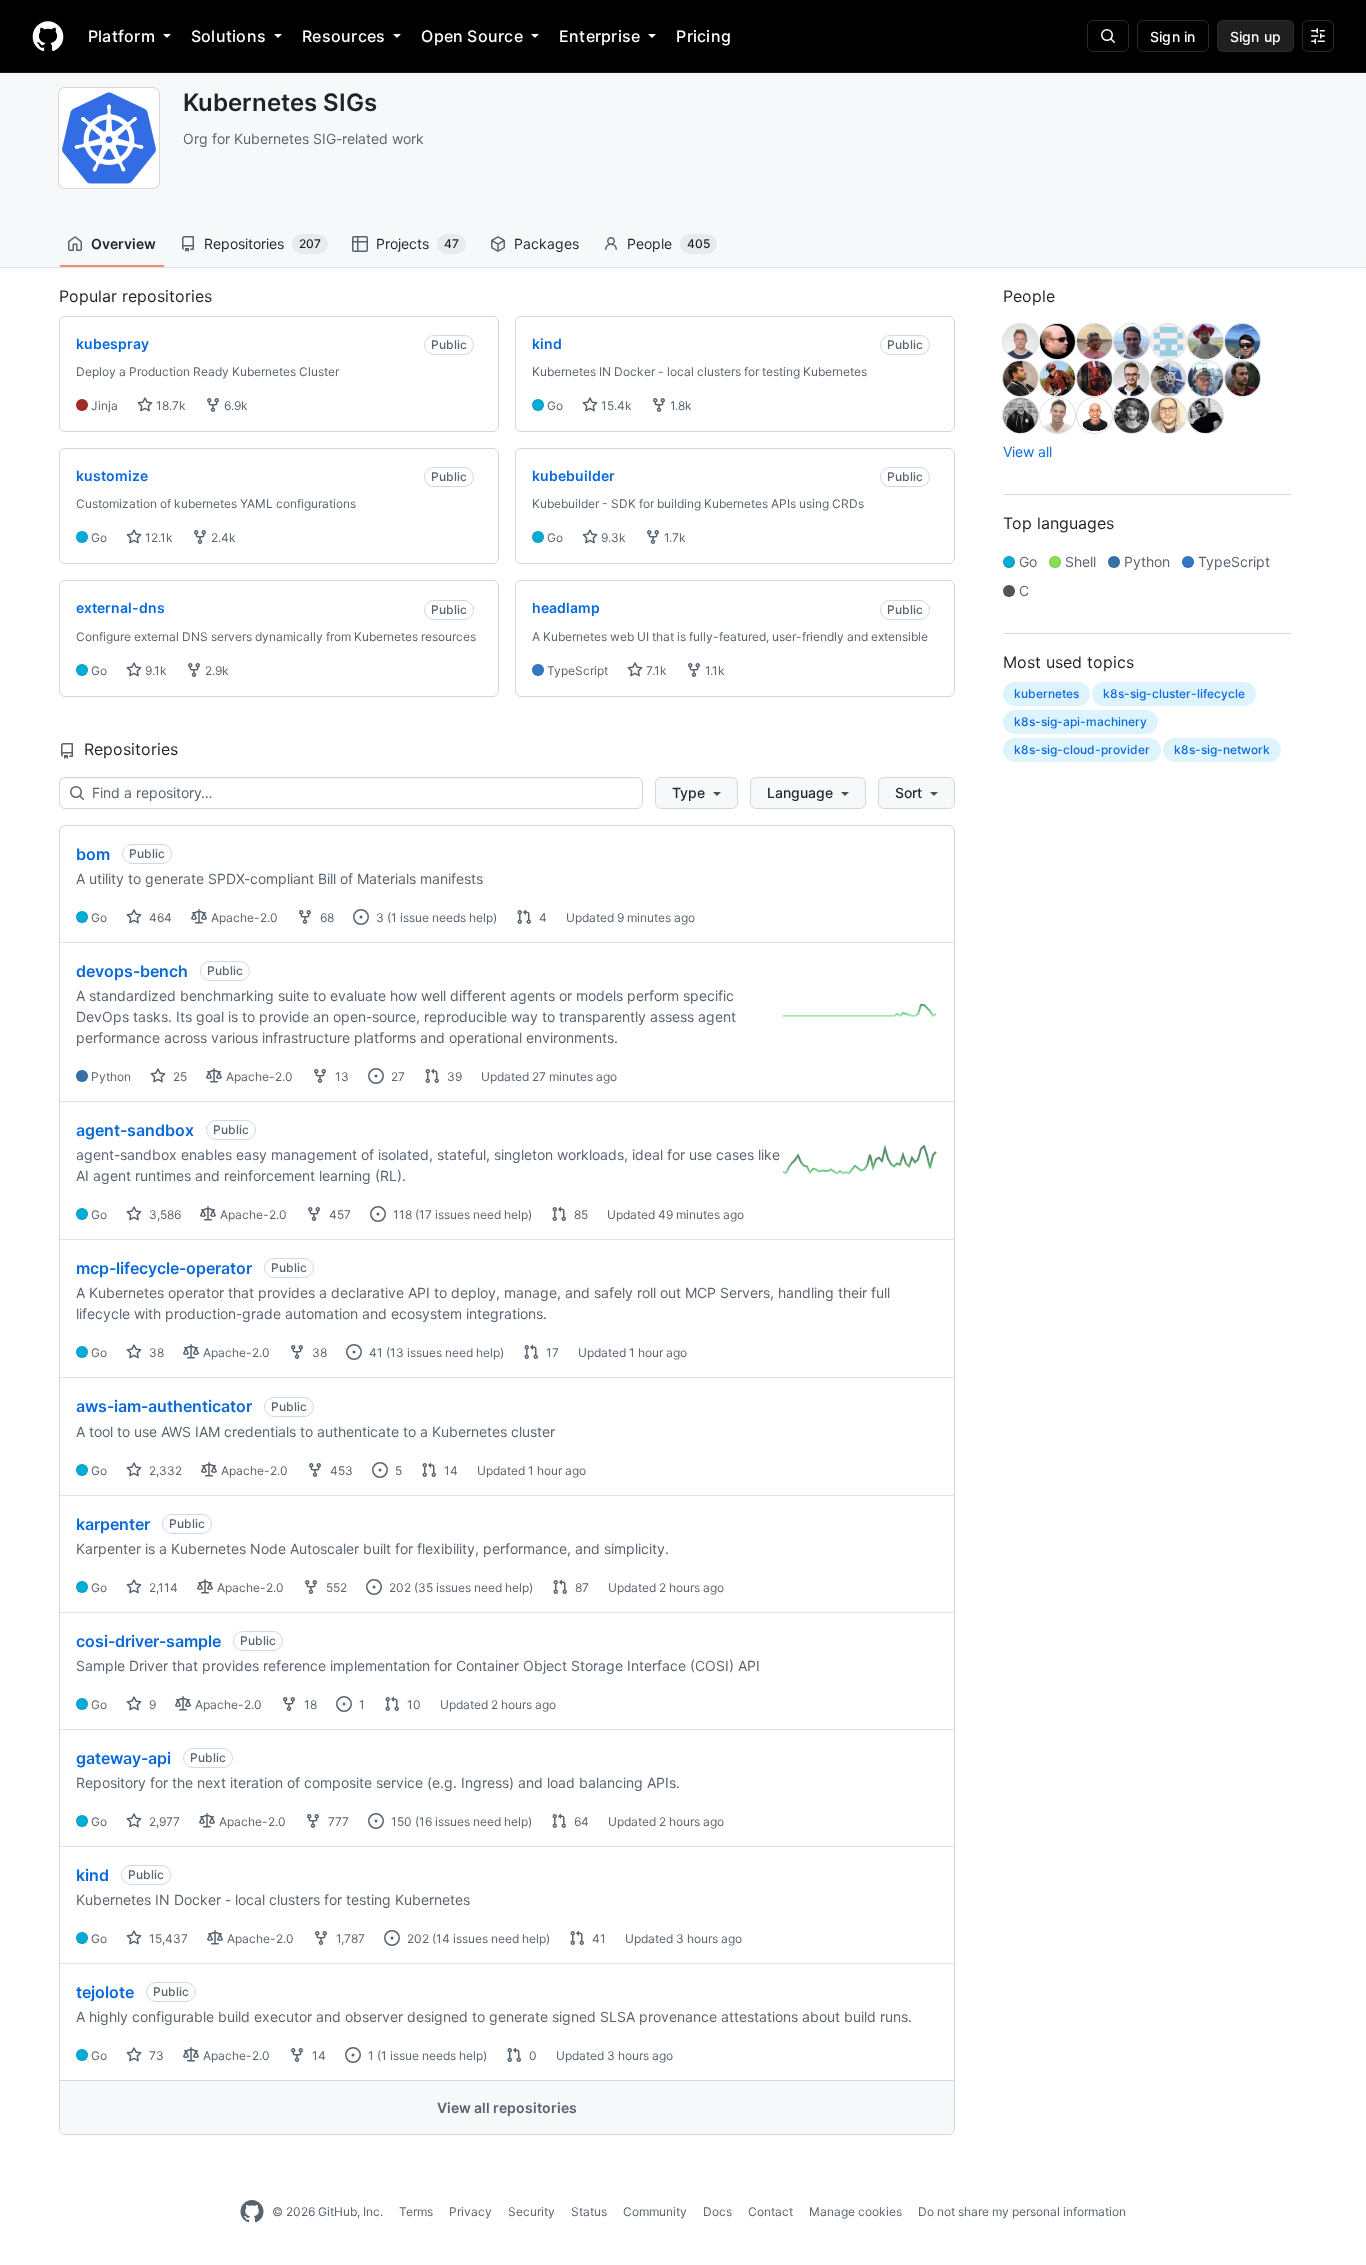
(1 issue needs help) (442, 917)
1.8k (679, 405)
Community (655, 2211)
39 (453, 1076)
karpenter (113, 1524)
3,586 (163, 1214)
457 (338, 1214)
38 (155, 1352)
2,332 (164, 1470)
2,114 (162, 1587)
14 (449, 1470)
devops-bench (132, 971)
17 (551, 1352)
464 (159, 917)
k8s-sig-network (1222, 749)
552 (335, 1587)
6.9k (234, 405)
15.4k (615, 405)
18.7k (169, 405)
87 (580, 1587)
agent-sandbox (135, 1130)
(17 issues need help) (473, 1214)
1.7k (673, 537)
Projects (417, 243)
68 (325, 917)
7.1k (655, 670)
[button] (696, 793)
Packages (546, 243)
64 (580, 1821)
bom (93, 854)
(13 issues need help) (445, 1352)
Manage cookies (855, 2211)
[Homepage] (48, 36)
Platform (121, 36)
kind (92, 1875)
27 (396, 1076)
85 (579, 1214)
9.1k (154, 670)
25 (178, 1076)
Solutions (228, 36)
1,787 (349, 1938)
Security (531, 2211)
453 (340, 1470)
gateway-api (123, 1758)
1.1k (713, 670)
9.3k (612, 537)
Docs (717, 2211)
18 (309, 1704)
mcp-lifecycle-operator (164, 1268)
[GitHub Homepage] (252, 2212)
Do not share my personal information (1022, 2211)
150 (400, 1821)
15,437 (167, 1938)
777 (337, 1821)
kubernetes (1046, 693)
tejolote (105, 1992)
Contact (770, 2211)
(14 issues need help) (491, 1938)
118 (401, 1214)
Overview (123, 243)
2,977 (163, 1821)
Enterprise (599, 36)
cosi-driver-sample (148, 1641)
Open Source (472, 36)
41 (374, 1352)
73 (155, 2055)
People (668, 243)
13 (340, 1076)
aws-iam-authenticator (164, 1406)
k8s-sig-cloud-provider (1082, 749)
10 (412, 1704)
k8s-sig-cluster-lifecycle (1174, 693)
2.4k (222, 537)
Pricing (703, 36)
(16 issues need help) (473, 1821)
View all (1027, 451)
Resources (343, 36)
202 (398, 1587)
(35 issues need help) (473, 1587)
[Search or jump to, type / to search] (1108, 36)
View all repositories (507, 2107)
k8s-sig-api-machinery (1080, 721)
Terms (416, 2211)
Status (589, 2211)
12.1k (157, 537)
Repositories (262, 243)
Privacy (470, 2211)
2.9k (215, 670)
